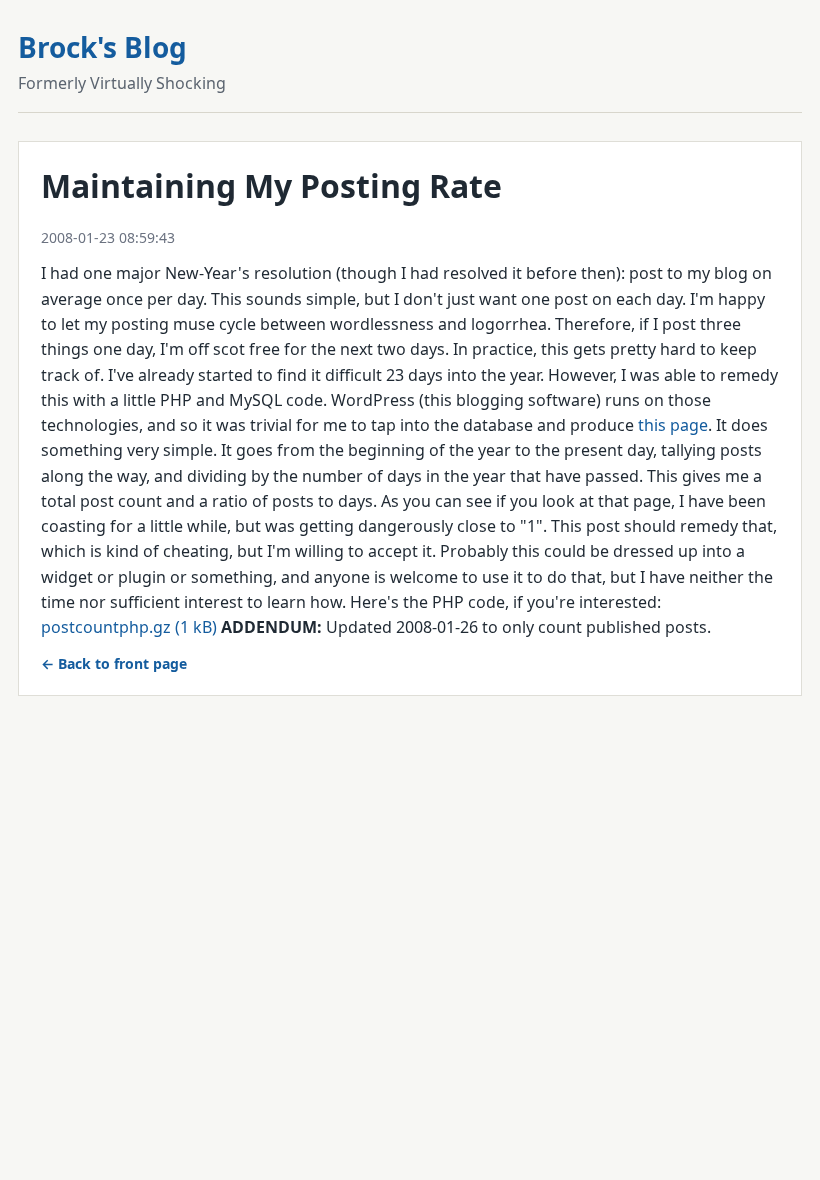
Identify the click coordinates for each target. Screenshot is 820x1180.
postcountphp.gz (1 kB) (129, 627)
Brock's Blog (102, 47)
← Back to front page (114, 663)
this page (673, 425)
